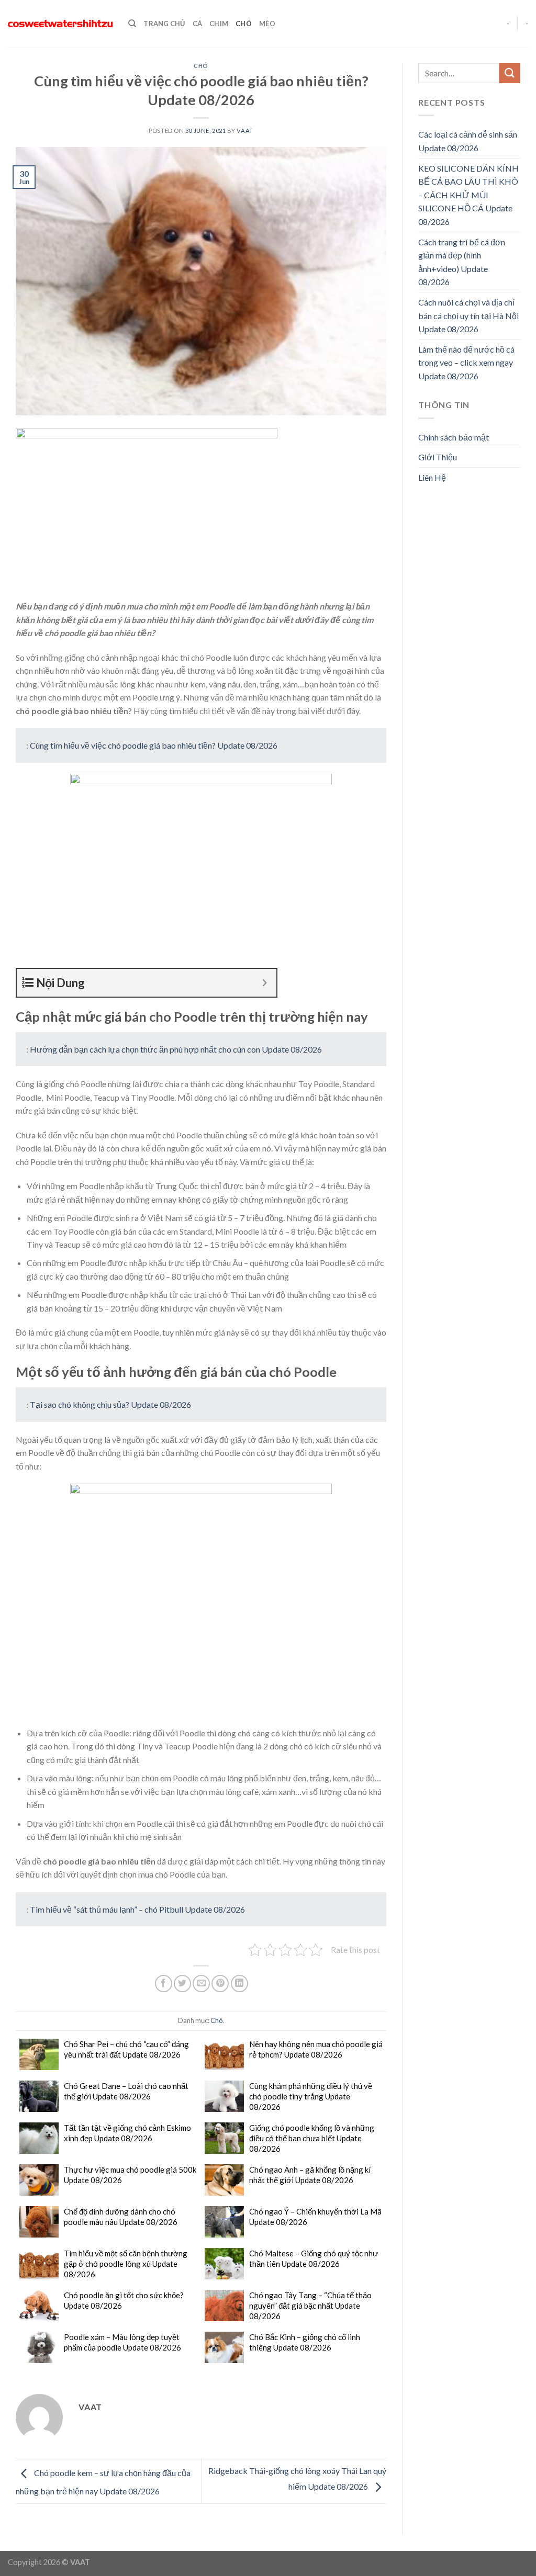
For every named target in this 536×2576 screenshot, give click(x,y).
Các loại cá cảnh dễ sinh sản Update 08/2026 (468, 141)
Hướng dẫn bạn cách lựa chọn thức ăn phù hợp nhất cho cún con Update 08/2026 (176, 1049)
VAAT (245, 131)
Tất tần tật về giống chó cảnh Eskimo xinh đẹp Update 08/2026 (127, 2133)
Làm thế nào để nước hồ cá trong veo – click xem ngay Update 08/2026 (466, 363)
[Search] (132, 24)
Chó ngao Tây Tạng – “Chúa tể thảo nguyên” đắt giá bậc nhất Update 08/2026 (310, 2306)
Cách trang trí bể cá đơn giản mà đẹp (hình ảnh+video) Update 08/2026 (462, 262)
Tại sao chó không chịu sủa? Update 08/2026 (110, 1404)
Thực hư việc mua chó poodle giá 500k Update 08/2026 (130, 2175)
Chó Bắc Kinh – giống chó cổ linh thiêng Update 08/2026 (305, 2342)
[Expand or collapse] (265, 983)
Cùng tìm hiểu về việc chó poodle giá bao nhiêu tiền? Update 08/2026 (154, 745)
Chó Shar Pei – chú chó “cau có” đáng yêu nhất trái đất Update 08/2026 (126, 2049)
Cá (198, 24)
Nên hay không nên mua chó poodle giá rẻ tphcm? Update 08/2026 (316, 2049)
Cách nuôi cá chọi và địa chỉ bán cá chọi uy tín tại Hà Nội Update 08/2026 (468, 315)
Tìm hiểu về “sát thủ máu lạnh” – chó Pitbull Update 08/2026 (137, 1909)
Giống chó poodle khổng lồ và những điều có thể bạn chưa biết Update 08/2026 (312, 2138)
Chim (219, 24)
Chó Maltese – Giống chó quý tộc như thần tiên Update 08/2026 (314, 2258)
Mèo (267, 24)
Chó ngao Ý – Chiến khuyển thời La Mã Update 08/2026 (315, 2217)
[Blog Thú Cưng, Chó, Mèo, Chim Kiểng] (60, 24)
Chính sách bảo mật (454, 437)
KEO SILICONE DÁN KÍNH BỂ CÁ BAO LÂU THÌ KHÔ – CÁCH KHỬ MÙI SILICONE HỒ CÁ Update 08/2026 (468, 195)
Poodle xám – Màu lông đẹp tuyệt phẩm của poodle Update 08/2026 (122, 2342)
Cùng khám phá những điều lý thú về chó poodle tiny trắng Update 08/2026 (311, 2096)
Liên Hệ (432, 477)
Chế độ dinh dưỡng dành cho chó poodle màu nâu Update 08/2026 (121, 2217)
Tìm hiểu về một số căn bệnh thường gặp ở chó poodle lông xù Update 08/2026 (126, 2264)
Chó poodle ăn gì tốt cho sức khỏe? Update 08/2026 (124, 2300)
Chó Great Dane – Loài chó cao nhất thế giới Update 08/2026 (126, 2091)
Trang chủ (164, 24)
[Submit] (510, 73)
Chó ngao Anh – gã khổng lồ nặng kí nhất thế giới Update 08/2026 (310, 2175)
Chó (244, 24)
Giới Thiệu (438, 457)
